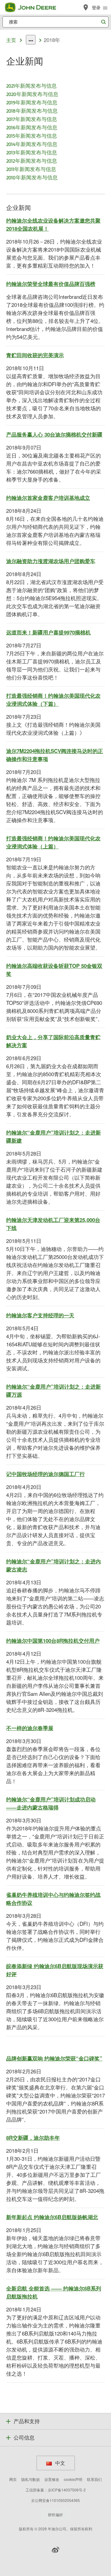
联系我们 (94, 2479)
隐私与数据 (31, 2479)
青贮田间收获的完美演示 (35, 355)
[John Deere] (34, 7)
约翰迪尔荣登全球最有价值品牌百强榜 (51, 284)
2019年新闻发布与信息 (32, 102)
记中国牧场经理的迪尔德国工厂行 (45, 1474)
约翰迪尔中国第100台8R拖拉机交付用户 (53, 1641)
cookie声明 (73, 2479)
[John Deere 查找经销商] (86, 7)
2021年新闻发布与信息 (31, 86)
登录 (96, 8)
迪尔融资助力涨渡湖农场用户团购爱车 (51, 561)
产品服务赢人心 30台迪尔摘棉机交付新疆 (54, 434)
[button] (55, 2550)
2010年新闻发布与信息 (32, 177)
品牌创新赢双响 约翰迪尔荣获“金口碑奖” (54, 2058)
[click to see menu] (105, 7)
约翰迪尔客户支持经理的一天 (40, 1315)
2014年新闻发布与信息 (32, 144)
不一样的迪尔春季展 (30, 1728)
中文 (60, 2463)
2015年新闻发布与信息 (32, 136)
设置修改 (52, 2479)
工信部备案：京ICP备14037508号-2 (56, 2490)
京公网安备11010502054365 (55, 2500)
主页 (11, 40)
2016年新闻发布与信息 (32, 127)
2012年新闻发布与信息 (32, 161)
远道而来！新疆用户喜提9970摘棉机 (48, 632)
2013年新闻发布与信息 (32, 152)
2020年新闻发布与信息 (32, 94)
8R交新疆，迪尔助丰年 (33, 2138)
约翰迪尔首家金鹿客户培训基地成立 (48, 498)
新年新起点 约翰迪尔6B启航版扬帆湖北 (52, 2217)
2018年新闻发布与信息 (32, 111)
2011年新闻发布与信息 (31, 169)
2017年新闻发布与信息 (32, 119)
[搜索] (103, 22)
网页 (13, 2479)
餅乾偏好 (55, 2514)
